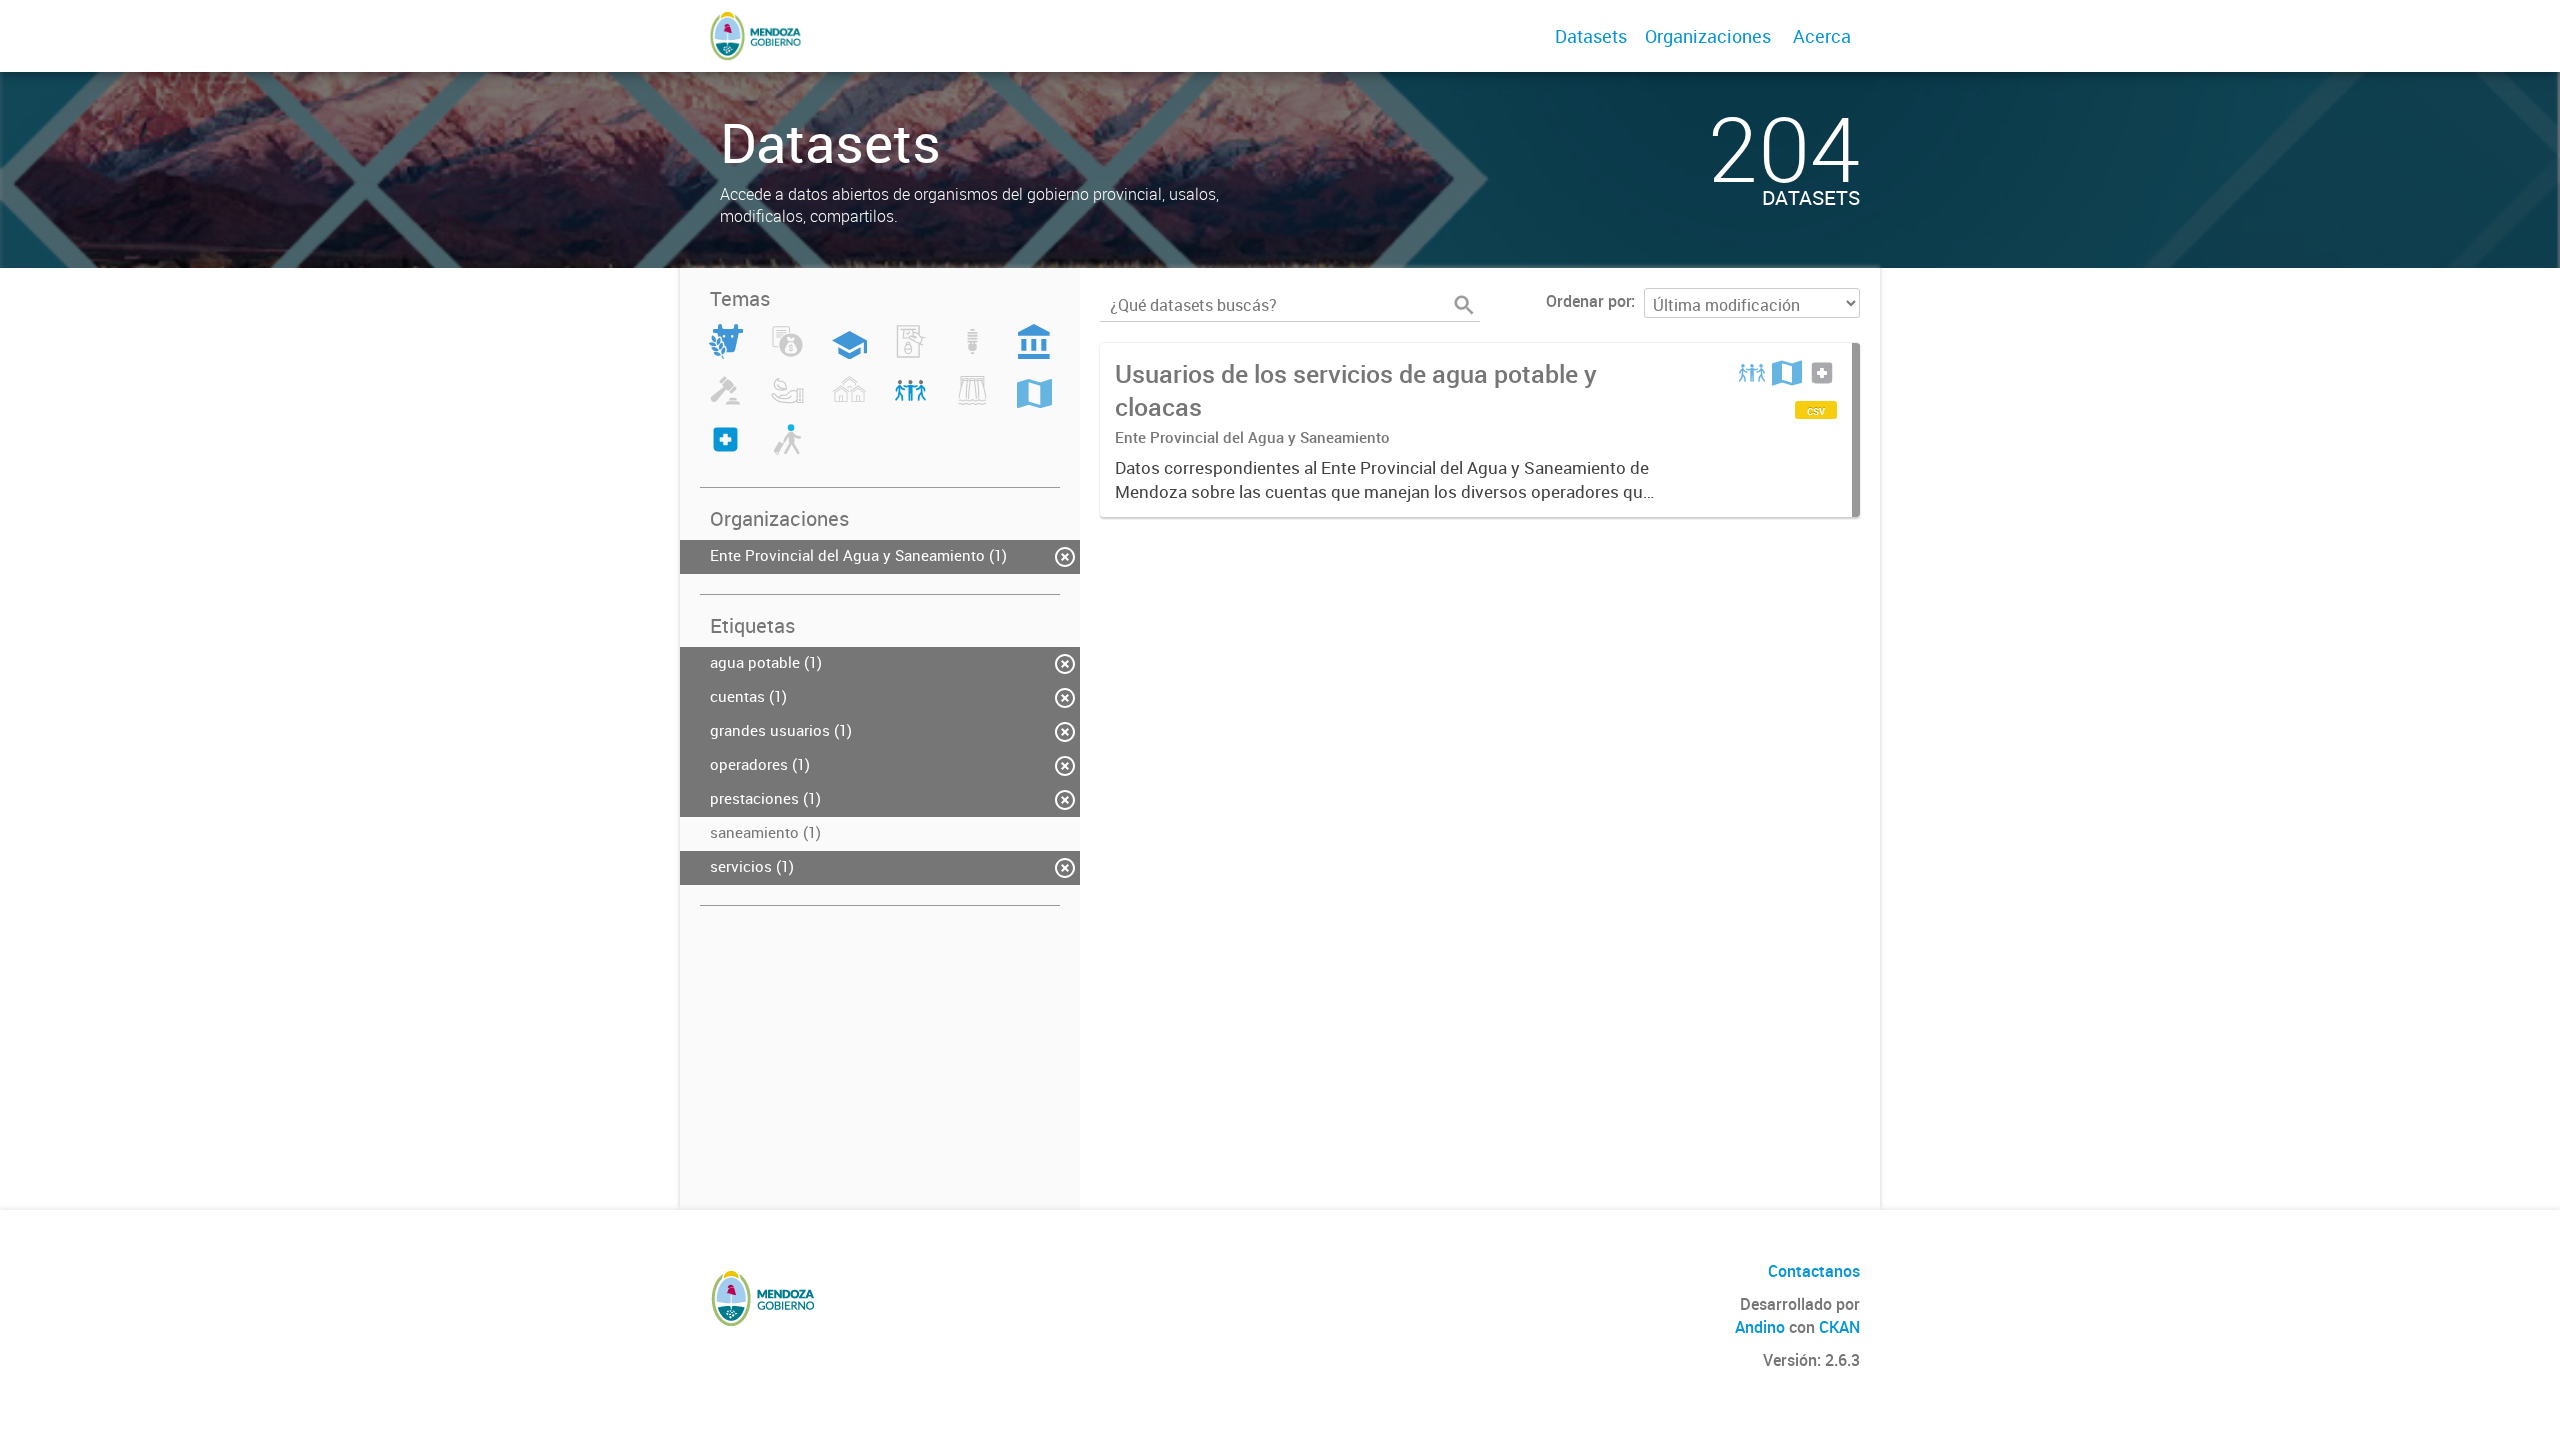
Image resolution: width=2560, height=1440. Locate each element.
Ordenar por (1588, 301)
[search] (1464, 305)
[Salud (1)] (725, 451)
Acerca (1822, 36)
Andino (1760, 1327)
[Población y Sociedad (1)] (910, 402)
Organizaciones (1708, 36)
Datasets (1591, 36)
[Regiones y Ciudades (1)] (1034, 402)
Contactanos (1814, 1271)
